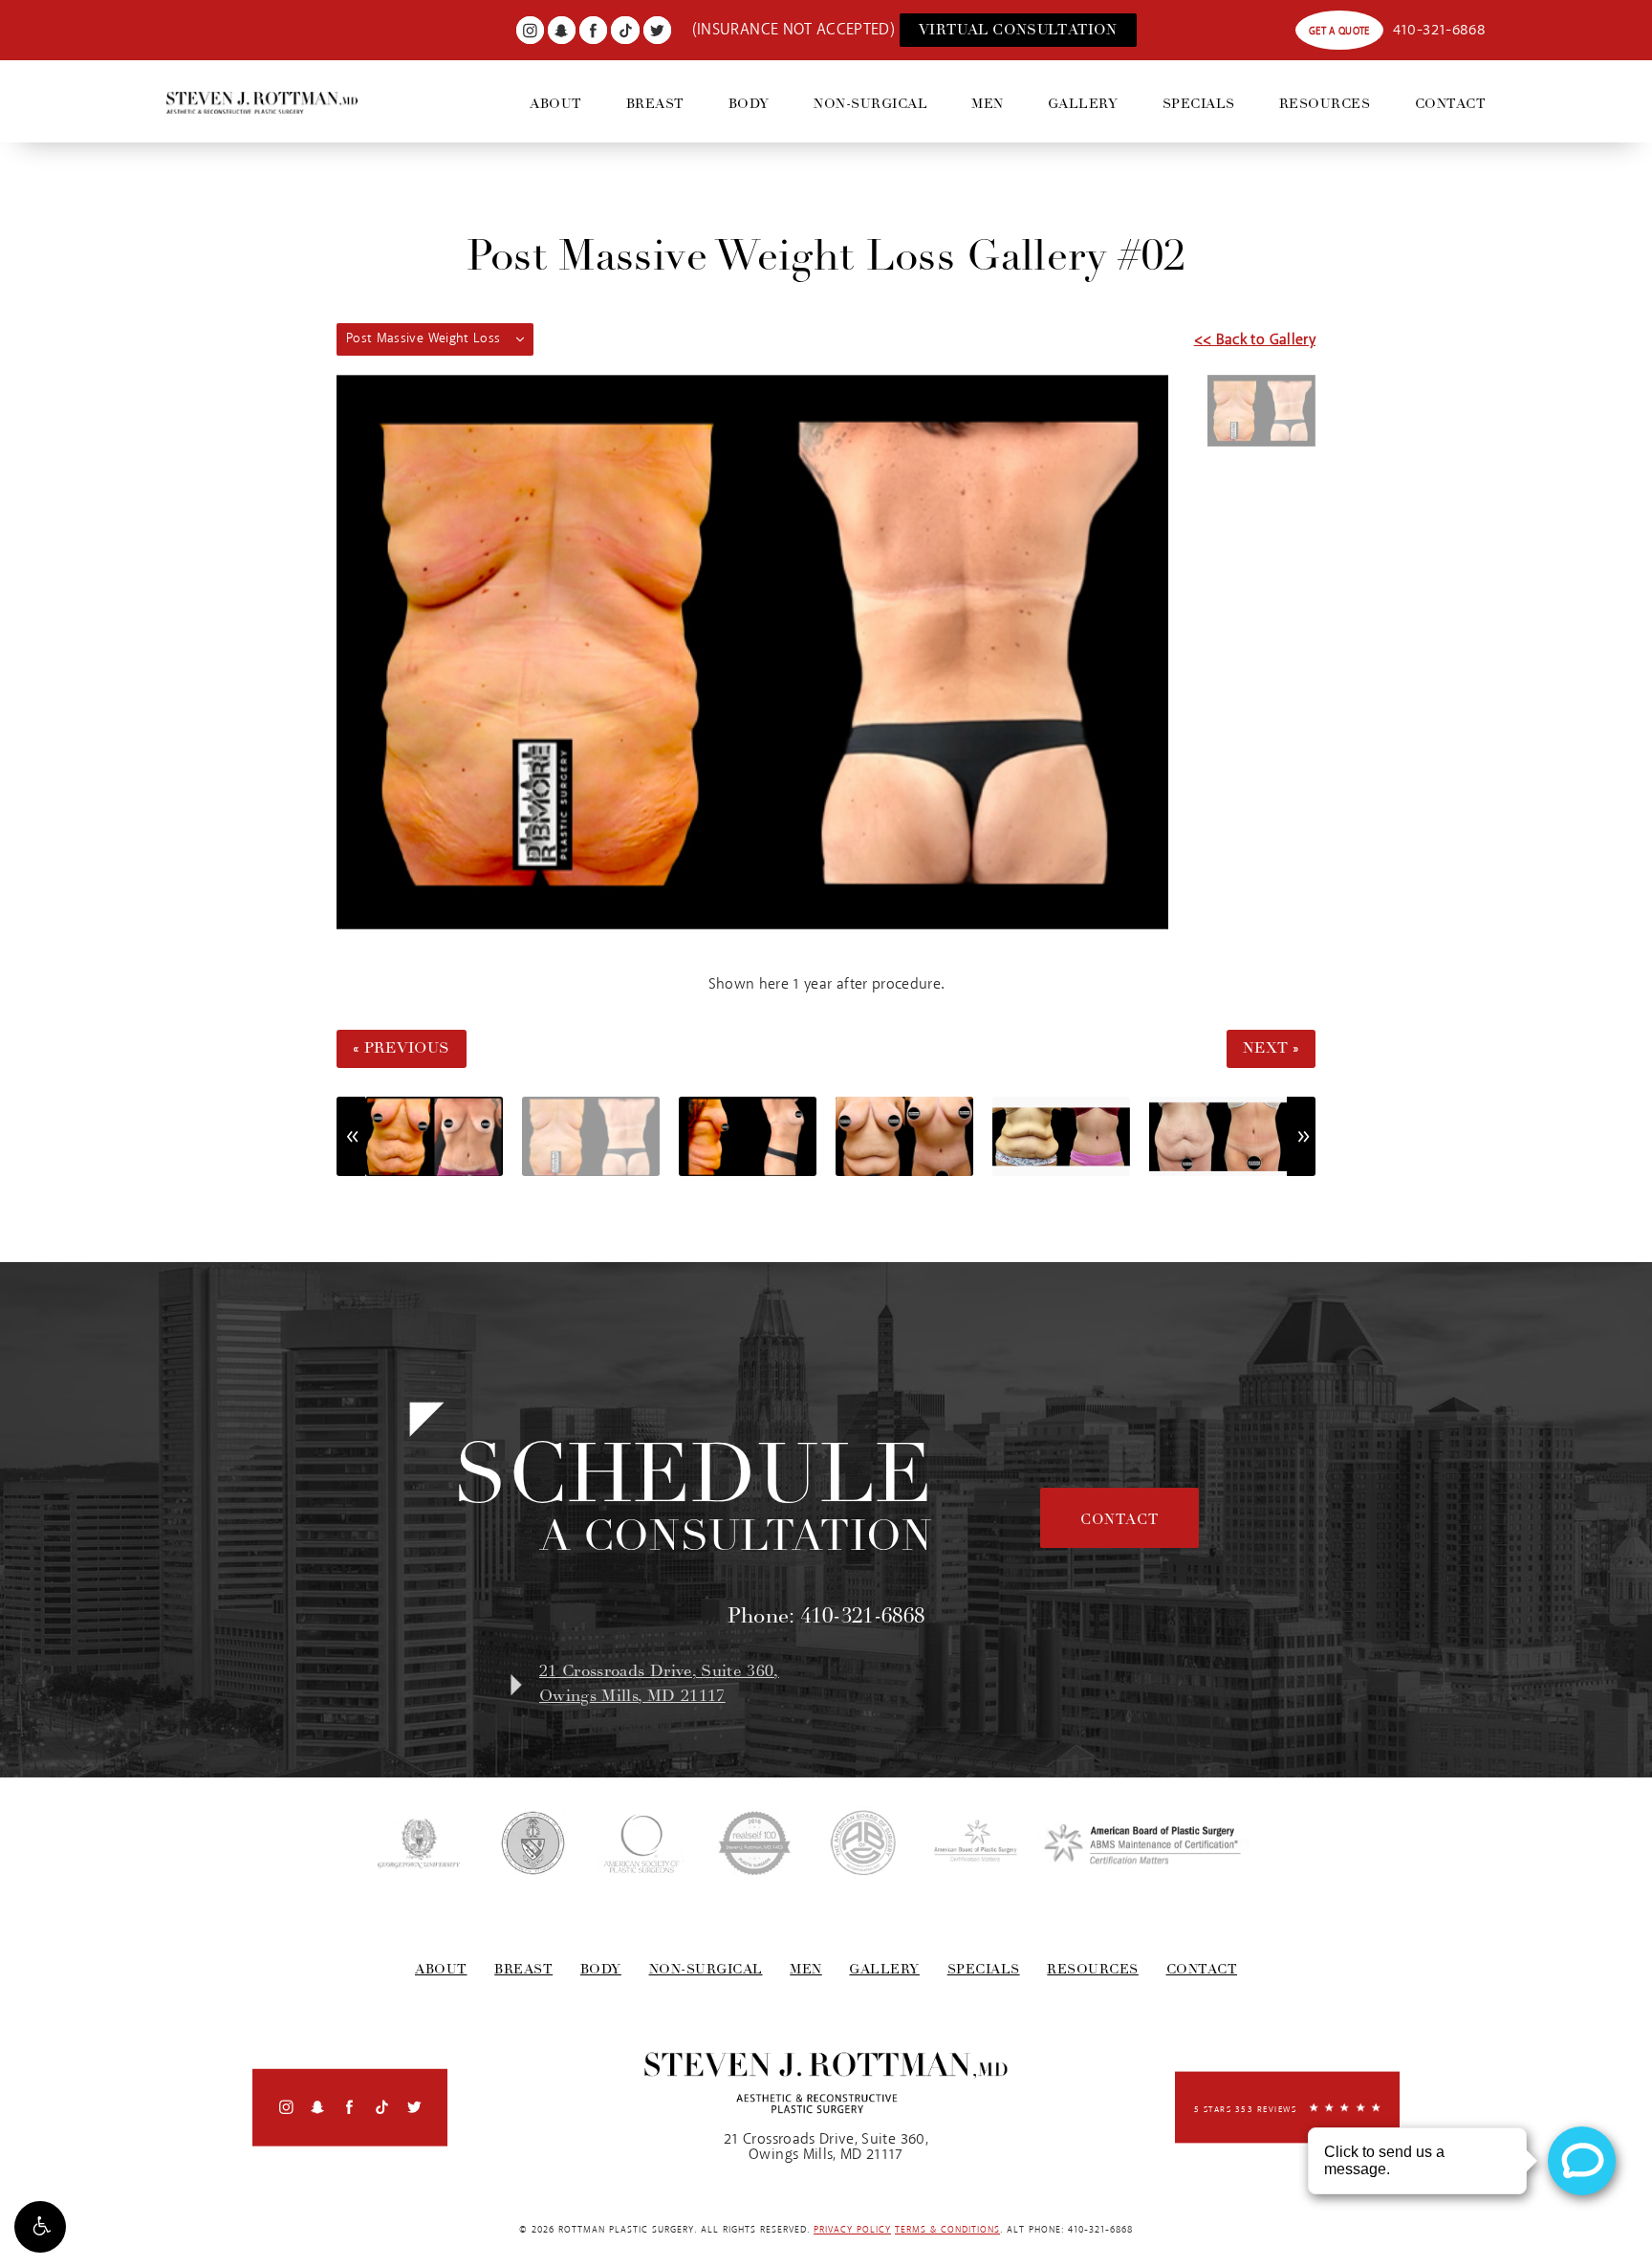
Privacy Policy (852, 2230)
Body (749, 104)
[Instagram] (530, 30)
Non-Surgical (870, 104)
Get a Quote (1339, 31)
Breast (655, 104)
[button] (40, 2227)
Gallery (1083, 104)
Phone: (826, 1616)
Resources (1325, 104)
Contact (1451, 104)
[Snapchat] (562, 30)
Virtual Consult (1018, 30)
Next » (1271, 1048)
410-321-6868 (1439, 30)
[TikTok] (625, 30)
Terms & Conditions (947, 2230)
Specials (1199, 104)
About (556, 104)
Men (988, 104)
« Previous (402, 1048)
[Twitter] (657, 30)
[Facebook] (593, 30)
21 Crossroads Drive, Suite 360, (659, 1684)
